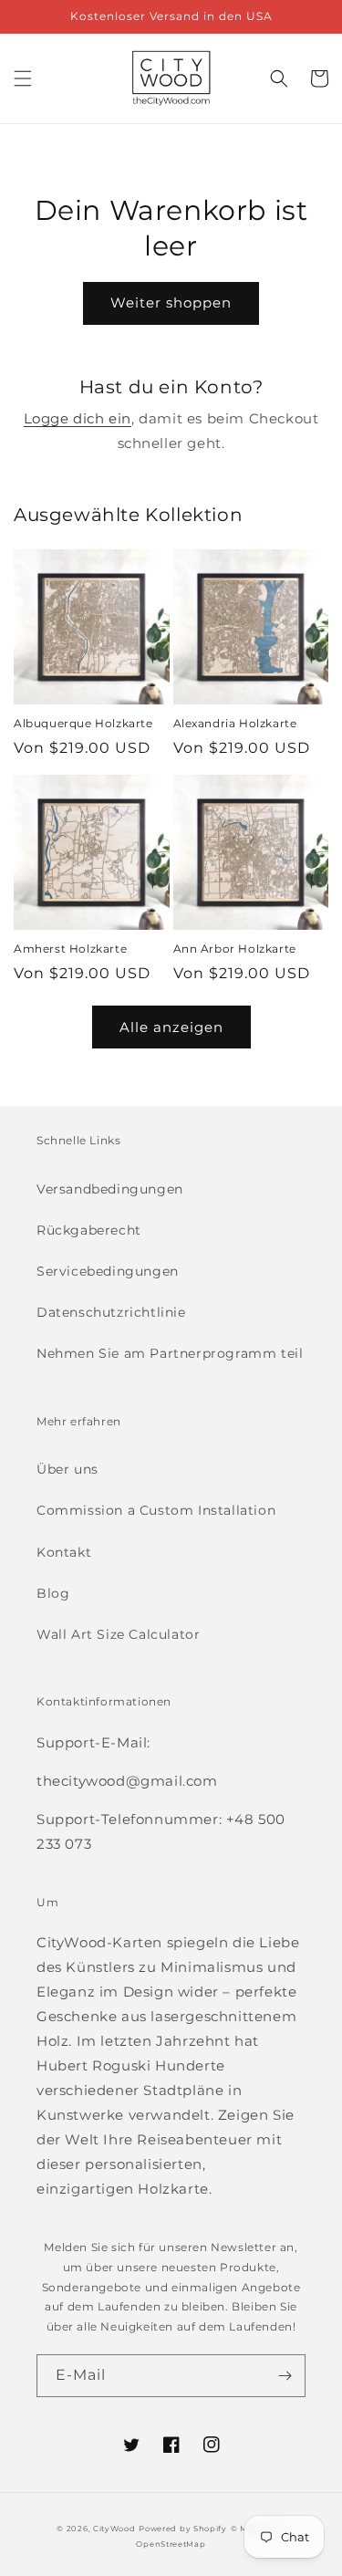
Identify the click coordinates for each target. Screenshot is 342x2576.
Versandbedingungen (110, 1189)
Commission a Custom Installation (156, 1510)
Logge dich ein (78, 418)
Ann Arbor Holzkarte (235, 949)
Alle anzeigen (171, 1027)
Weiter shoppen (171, 302)
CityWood (114, 2529)
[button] (23, 78)
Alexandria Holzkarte (235, 723)
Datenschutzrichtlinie (111, 1312)
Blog (53, 1593)
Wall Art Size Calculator (118, 1634)
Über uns (67, 1469)
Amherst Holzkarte (70, 949)
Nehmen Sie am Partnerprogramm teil (170, 1353)
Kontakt (64, 1552)
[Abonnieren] (285, 2376)
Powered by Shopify (183, 2529)
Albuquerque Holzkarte (83, 723)
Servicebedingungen (108, 1271)
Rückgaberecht (89, 1230)
